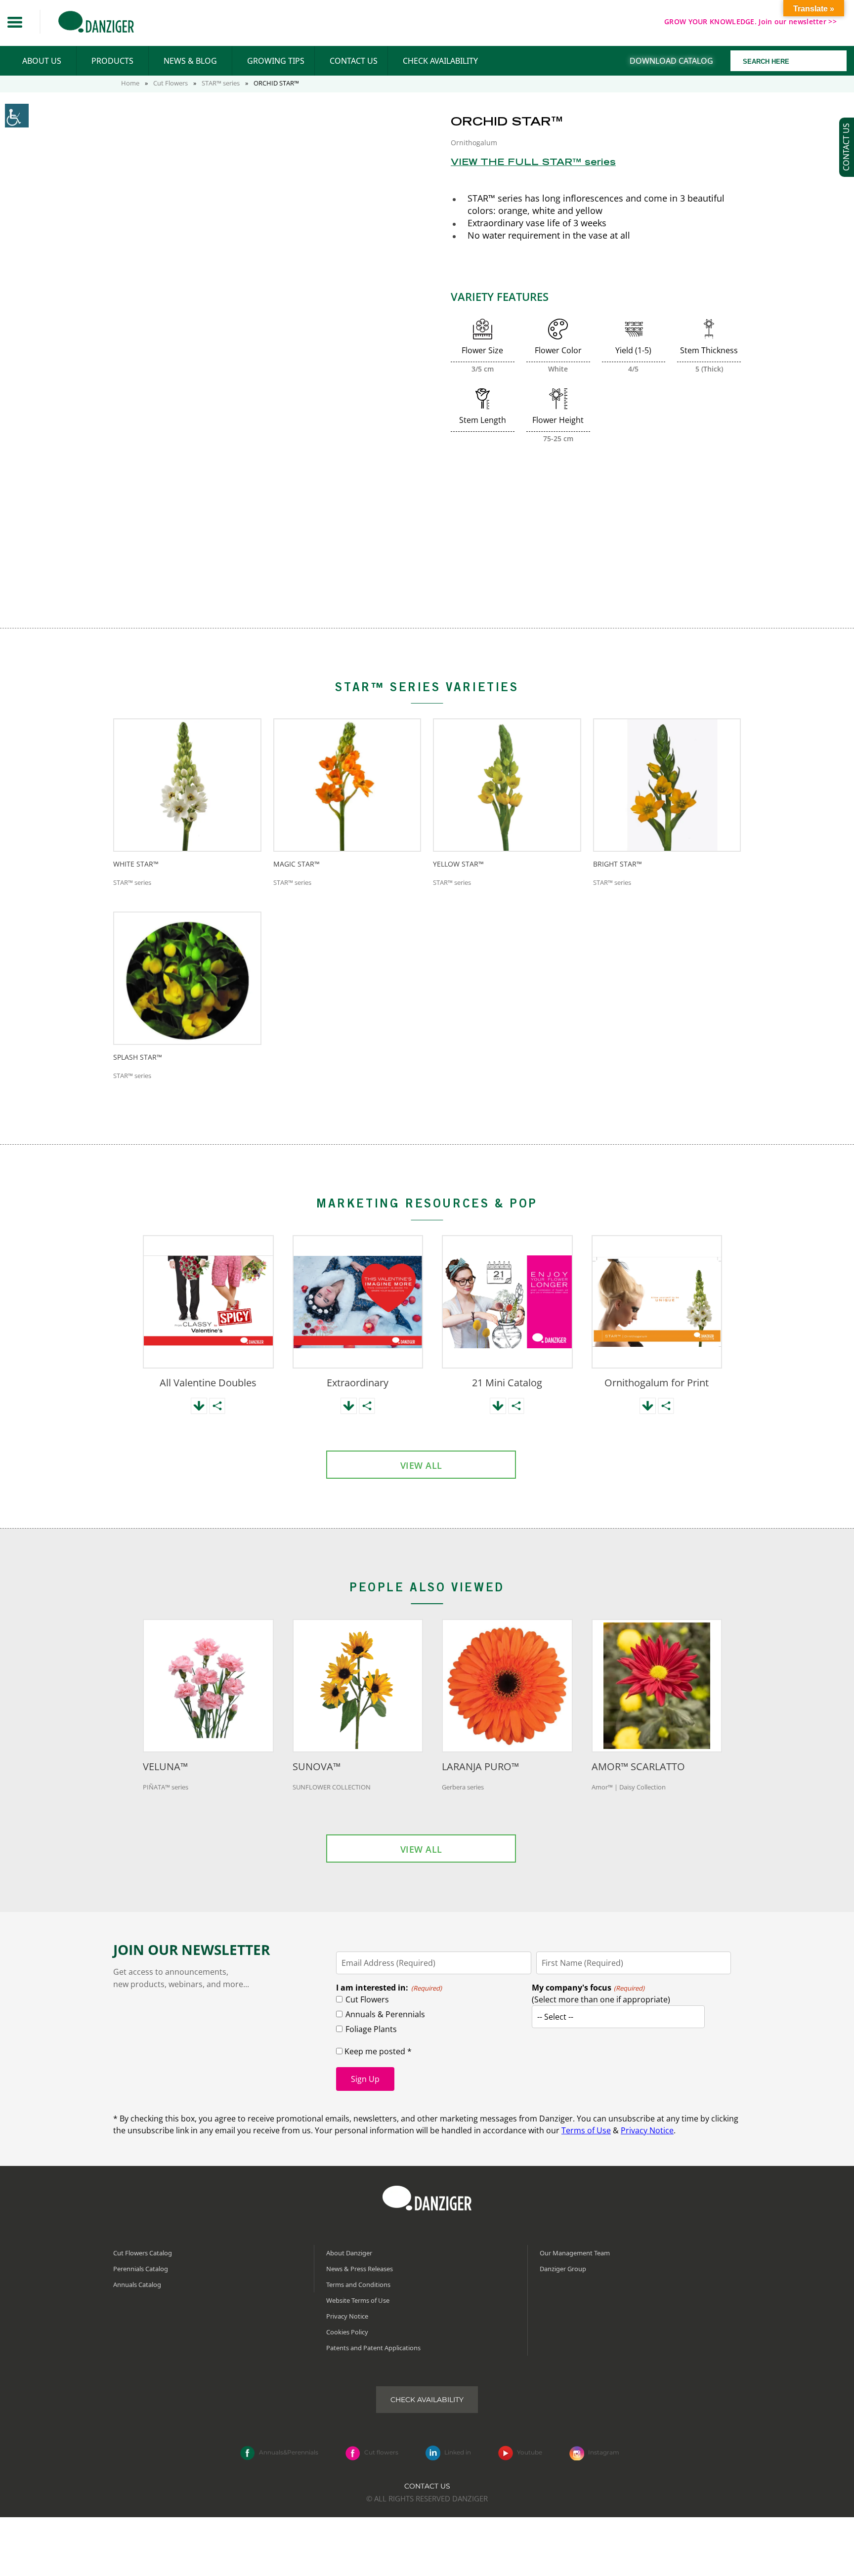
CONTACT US (354, 61)
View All (421, 1465)
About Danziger (349, 2253)
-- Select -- (555, 2017)
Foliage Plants (371, 2029)
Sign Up (365, 2079)
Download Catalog (671, 61)
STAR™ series (221, 83)
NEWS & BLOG (190, 61)
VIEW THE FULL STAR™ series (533, 163)
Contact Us (427, 2486)
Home (130, 83)
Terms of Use (586, 2130)
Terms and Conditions (358, 2285)
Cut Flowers (171, 83)
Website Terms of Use (358, 2300)
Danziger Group (563, 2269)
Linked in (458, 2452)
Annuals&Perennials (289, 2452)
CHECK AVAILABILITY (440, 61)
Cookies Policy (347, 2332)
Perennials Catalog (141, 2269)
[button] (15, 22)
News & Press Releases (360, 2269)
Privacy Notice (647, 2130)
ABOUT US (42, 61)
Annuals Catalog (137, 2285)
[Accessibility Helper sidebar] (17, 116)
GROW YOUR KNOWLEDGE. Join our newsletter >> (750, 21)
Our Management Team (575, 2253)
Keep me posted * (377, 2051)
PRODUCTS (112, 61)
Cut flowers (381, 2452)
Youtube (530, 2452)
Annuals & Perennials (385, 2014)
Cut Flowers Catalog (143, 2253)
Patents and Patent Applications (373, 2348)
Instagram (604, 2452)
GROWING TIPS (276, 61)
